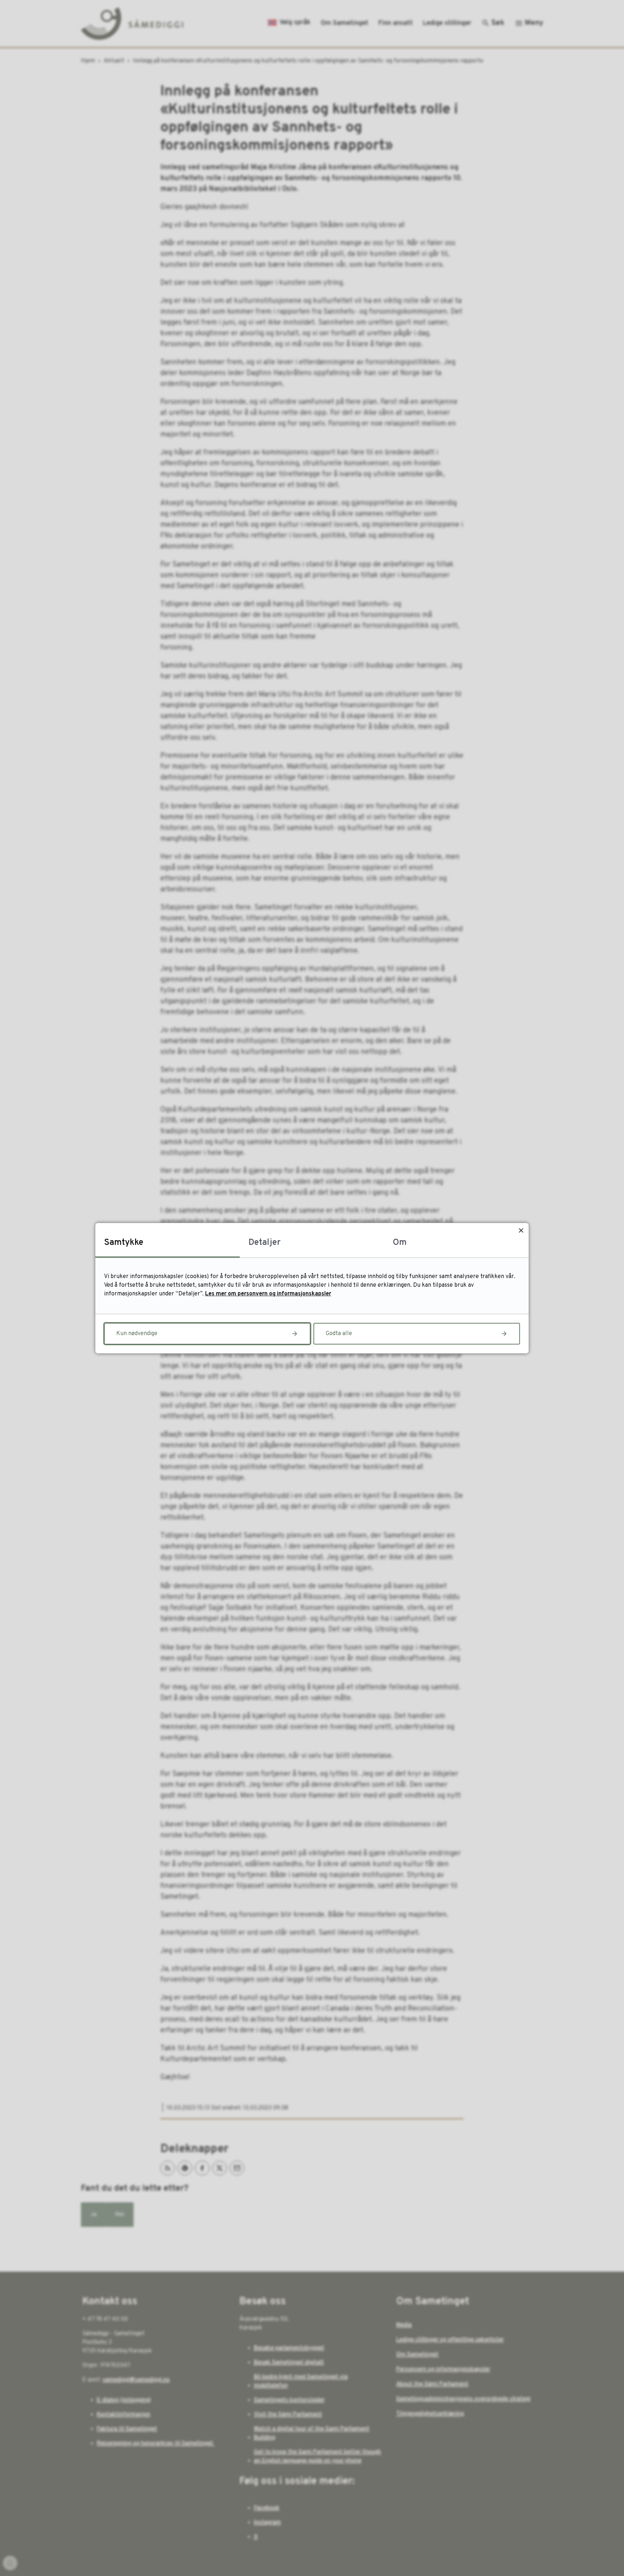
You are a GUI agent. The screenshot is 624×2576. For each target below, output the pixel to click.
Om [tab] (400, 1243)
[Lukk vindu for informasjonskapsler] (521, 1231)
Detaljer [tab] (265, 1243)
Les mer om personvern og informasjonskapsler (268, 1294)
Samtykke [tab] (124, 1243)
